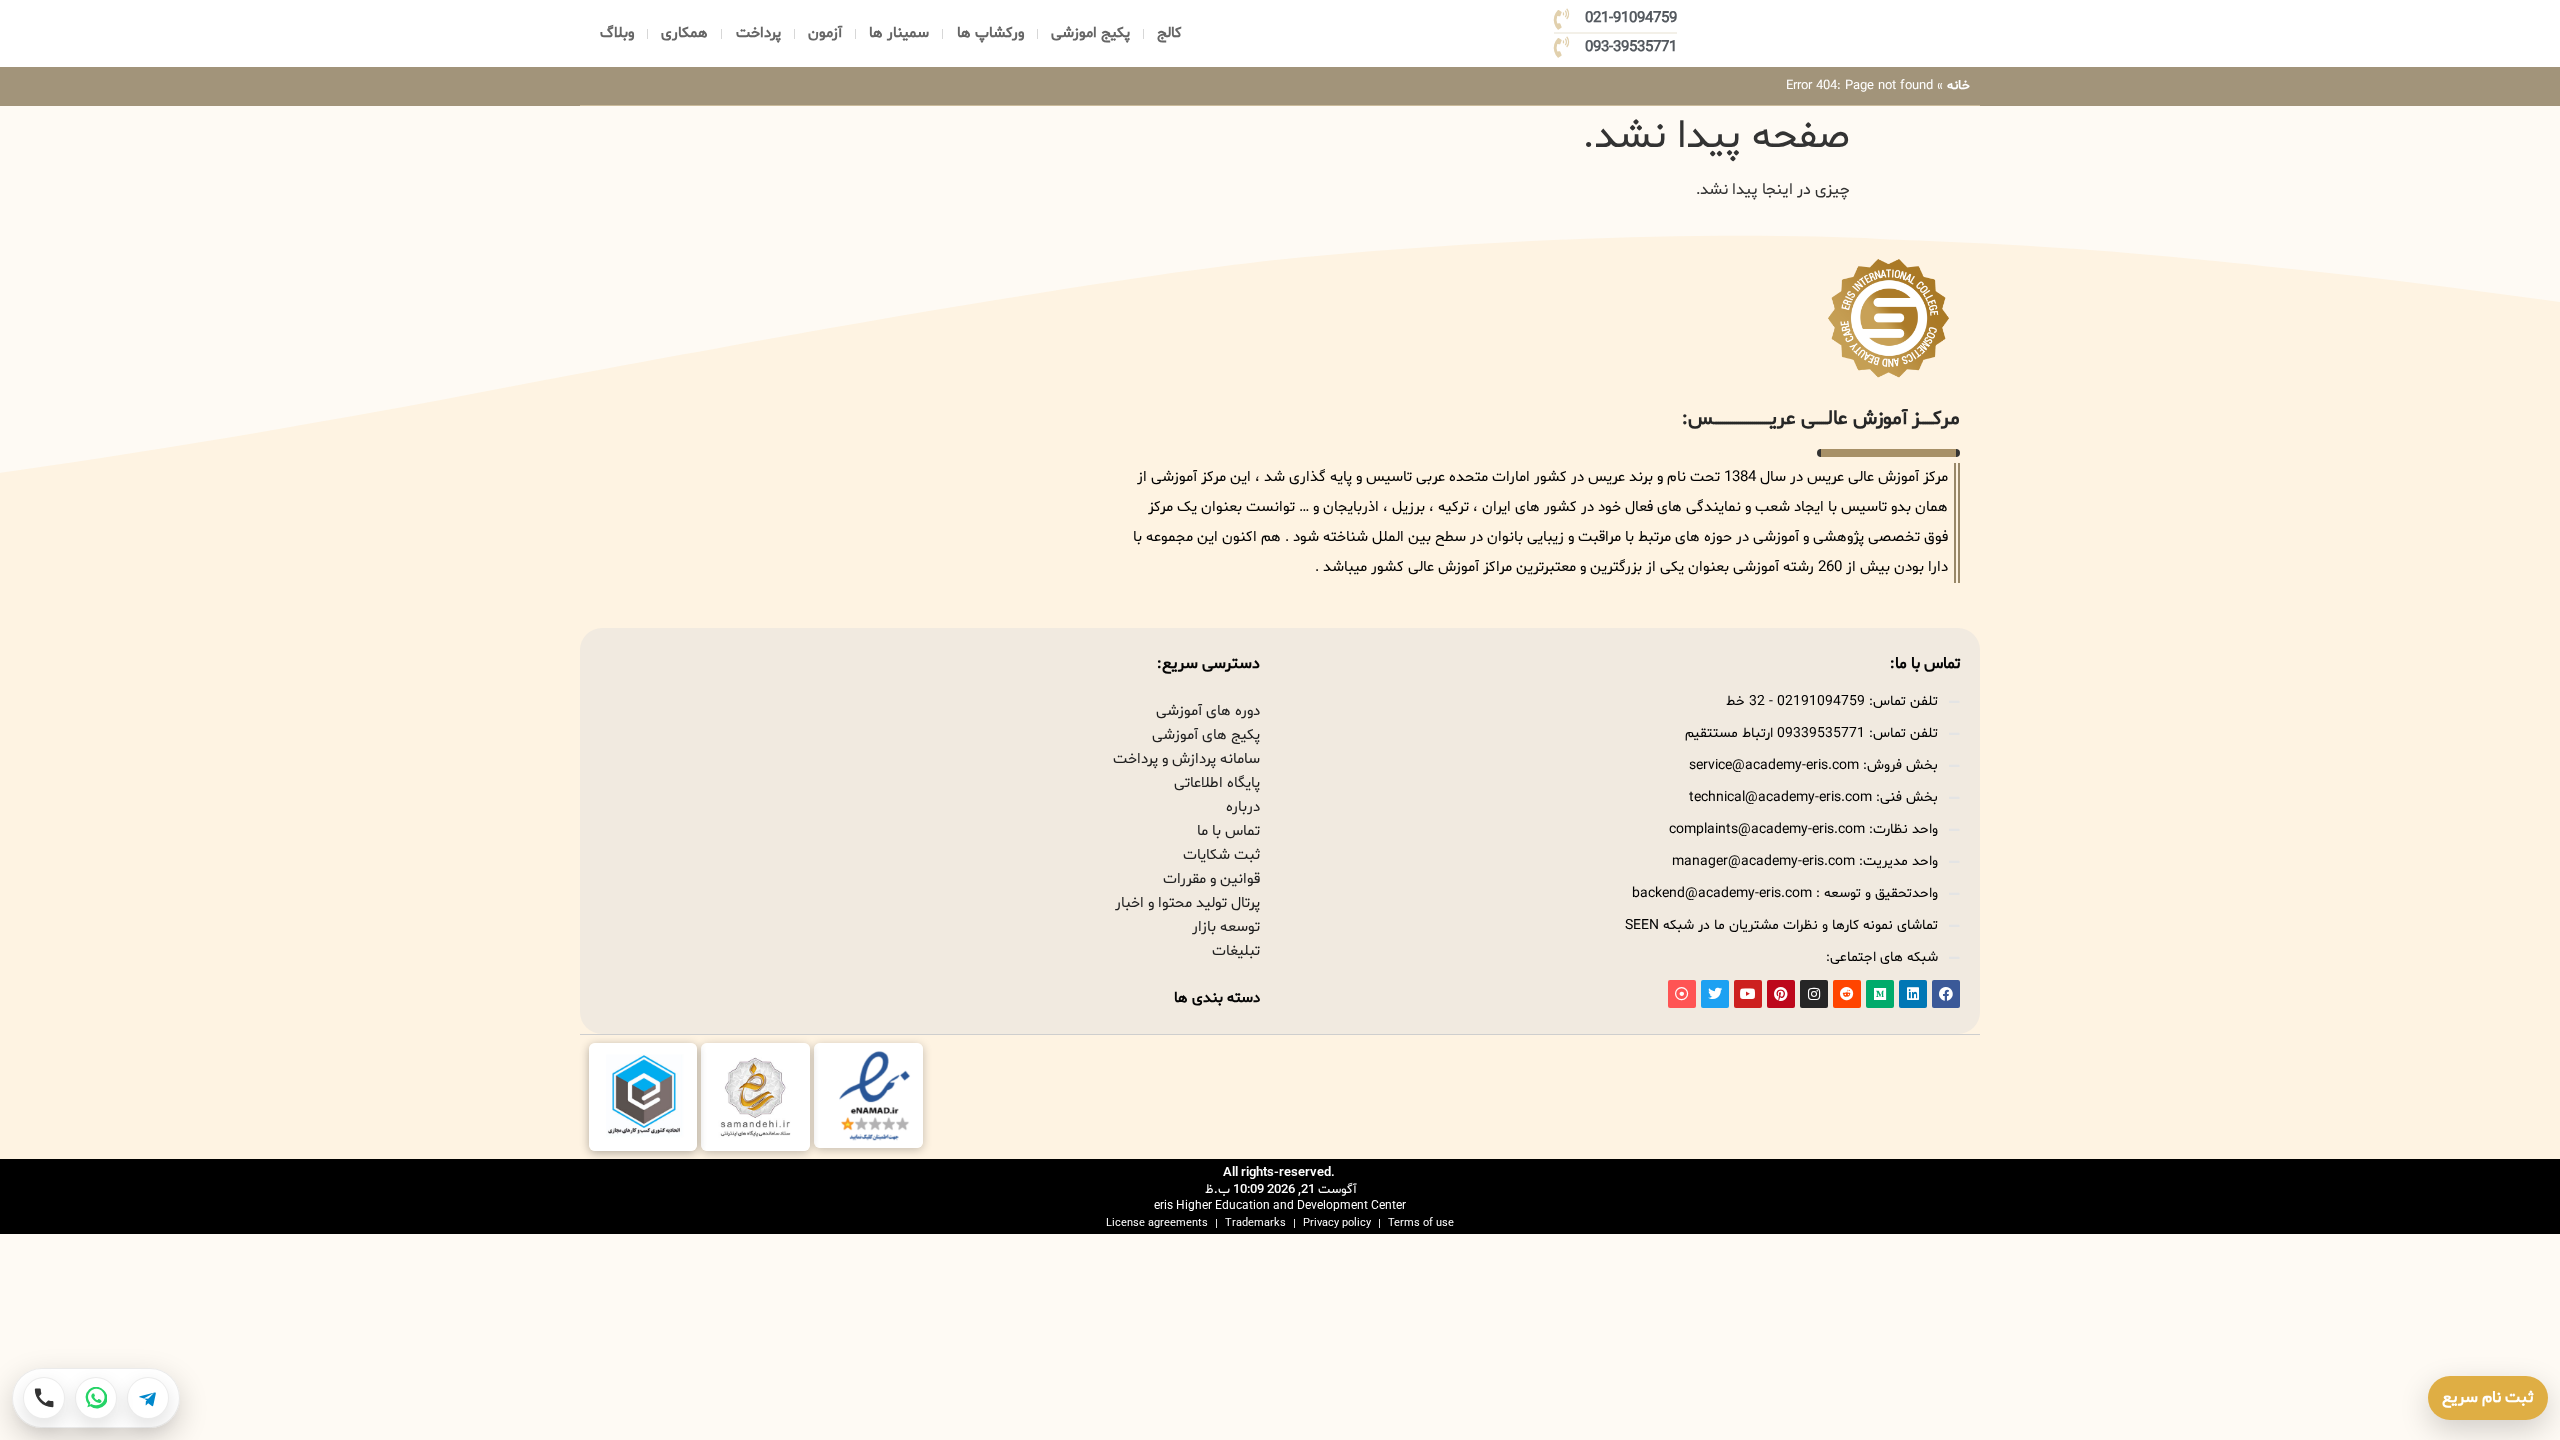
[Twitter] (1715, 994)
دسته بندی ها (1217, 998)
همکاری (684, 33)
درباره (1243, 807)
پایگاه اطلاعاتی (1217, 783)
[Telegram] (148, 1398)
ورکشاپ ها (990, 33)
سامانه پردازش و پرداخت (1186, 759)
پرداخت (758, 33)
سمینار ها (899, 33)
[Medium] (1880, 994)
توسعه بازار (1226, 927)
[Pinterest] (1781, 994)
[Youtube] (1748, 994)
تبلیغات (1236, 951)
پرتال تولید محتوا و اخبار (1187, 903)
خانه (1958, 86)
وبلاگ (617, 33)
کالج (1169, 33)
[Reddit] (1847, 994)
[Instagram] (1814, 994)
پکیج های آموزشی (1206, 735)
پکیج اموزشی (1090, 33)
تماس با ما (1228, 831)
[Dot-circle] (1682, 994)
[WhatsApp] (96, 1398)
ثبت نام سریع (2488, 1398)
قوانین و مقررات (1211, 879)
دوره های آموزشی (1208, 711)
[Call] (44, 1398)
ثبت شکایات (1221, 855)
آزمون (825, 33)
